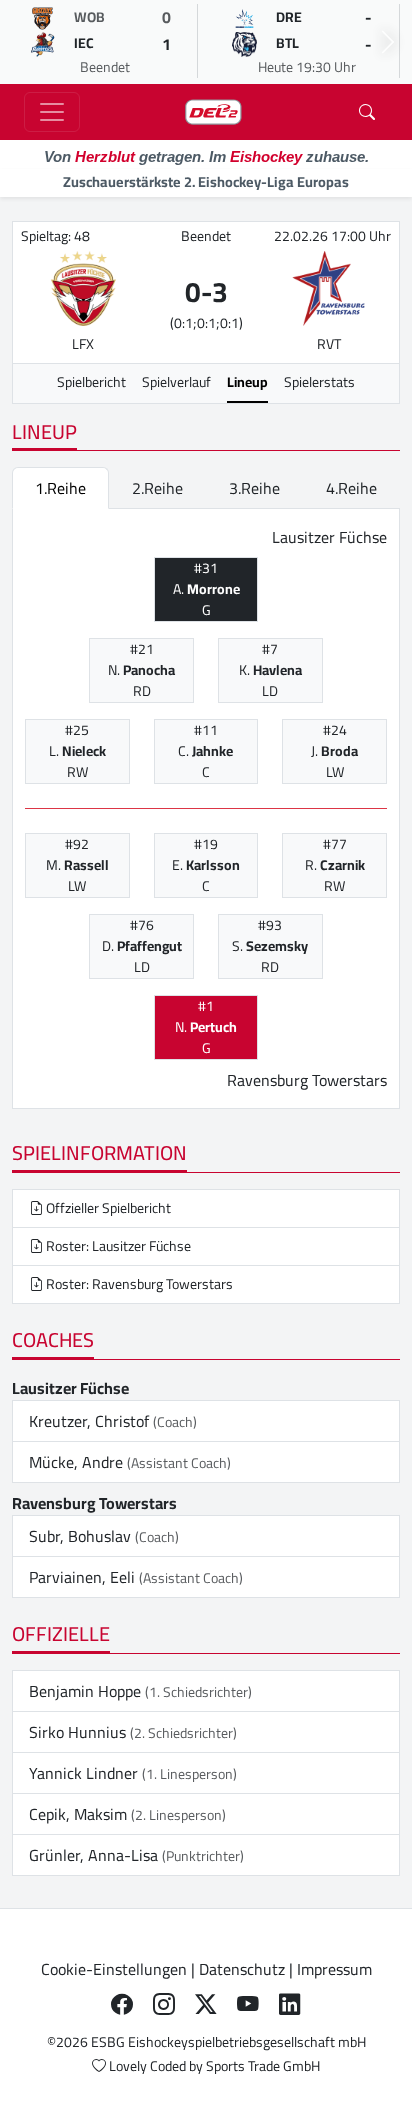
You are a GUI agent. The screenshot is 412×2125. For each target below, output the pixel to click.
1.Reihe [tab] (60, 488)
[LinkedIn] (290, 2005)
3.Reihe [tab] (254, 488)
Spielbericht (91, 382)
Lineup (247, 382)
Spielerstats (319, 382)
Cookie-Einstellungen (114, 1969)
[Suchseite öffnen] (367, 112)
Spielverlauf (176, 382)
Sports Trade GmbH (263, 2066)
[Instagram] (164, 2005)
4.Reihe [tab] (351, 488)
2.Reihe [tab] (157, 488)
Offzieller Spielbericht (107, 1208)
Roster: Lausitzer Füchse (117, 1246)
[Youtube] (248, 2005)
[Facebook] (122, 2005)
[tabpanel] (206, 809)
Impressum (334, 1969)
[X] (206, 2005)
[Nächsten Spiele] (388, 42)
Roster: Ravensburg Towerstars (138, 1284)
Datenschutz (242, 1969)
